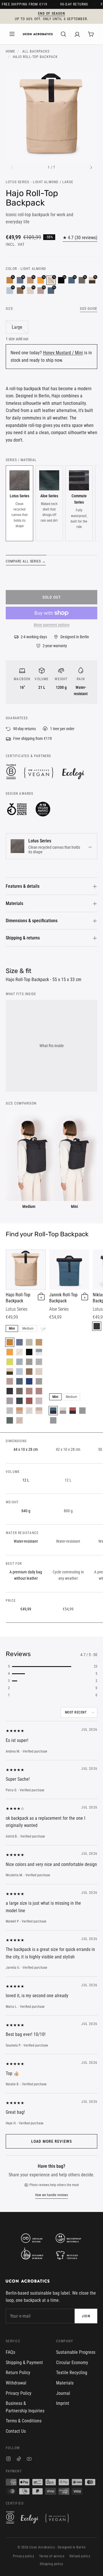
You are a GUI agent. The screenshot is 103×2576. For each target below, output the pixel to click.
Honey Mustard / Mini (63, 353)
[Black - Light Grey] (53, 1420)
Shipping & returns (23, 938)
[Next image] (91, 168)
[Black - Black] (82, 1411)
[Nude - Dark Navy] (29, 1411)
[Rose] (10, 1381)
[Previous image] (12, 168)
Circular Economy (72, 2363)
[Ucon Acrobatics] (38, 34)
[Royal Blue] (29, 1381)
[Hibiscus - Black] (73, 1411)
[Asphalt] (39, 1381)
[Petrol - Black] (53, 1411)
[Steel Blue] (19, 1342)
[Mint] (10, 1411)
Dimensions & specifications (32, 921)
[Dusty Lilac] (10, 1401)
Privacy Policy (19, 2393)
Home (10, 51)
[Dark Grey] (19, 1391)
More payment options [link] (52, 625)
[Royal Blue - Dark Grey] (39, 1362)
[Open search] (64, 34)
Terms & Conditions (24, 2421)
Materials (14, 903)
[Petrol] (19, 1362)
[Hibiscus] (29, 1401)
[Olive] (29, 1362)
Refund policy (80, 2556)
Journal (63, 2393)
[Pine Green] (10, 1420)
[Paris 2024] (29, 1352)
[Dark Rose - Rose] (39, 1391)
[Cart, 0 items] (91, 34)
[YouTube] (29, 2460)
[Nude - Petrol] (19, 1381)
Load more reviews (51, 2141)
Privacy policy (24, 2556)
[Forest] (19, 1401)
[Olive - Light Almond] (10, 1372)
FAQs (10, 2352)
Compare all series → (26, 561)
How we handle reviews (51, 2195)
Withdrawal (16, 2383)
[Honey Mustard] (10, 1342)
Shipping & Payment (24, 2363)
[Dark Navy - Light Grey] (39, 1352)
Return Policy (18, 2373)
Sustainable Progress (76, 2352)
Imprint (63, 2403)
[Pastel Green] (29, 1342)
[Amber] (10, 1352)
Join (86, 2316)
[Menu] (12, 34)
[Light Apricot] (39, 1372)
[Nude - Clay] (19, 1411)
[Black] (10, 1391)
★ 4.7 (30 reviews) (80, 238)
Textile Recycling (72, 2373)
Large (17, 327)
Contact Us (16, 2431)
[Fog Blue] (19, 1372)
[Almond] (29, 1372)
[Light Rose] (39, 1401)
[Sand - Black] (63, 1411)
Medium (28, 1328)
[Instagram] (8, 2460)
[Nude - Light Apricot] (39, 1411)
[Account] (77, 34)
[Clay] (39, 1342)
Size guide (89, 309)
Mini (12, 1328)
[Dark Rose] (29, 1391)
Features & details (23, 886)
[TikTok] (19, 2460)
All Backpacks (36, 51)
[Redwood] (19, 1420)
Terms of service (52, 2556)
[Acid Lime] (10, 1362)
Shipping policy (51, 2564)
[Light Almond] (19, 1352)
